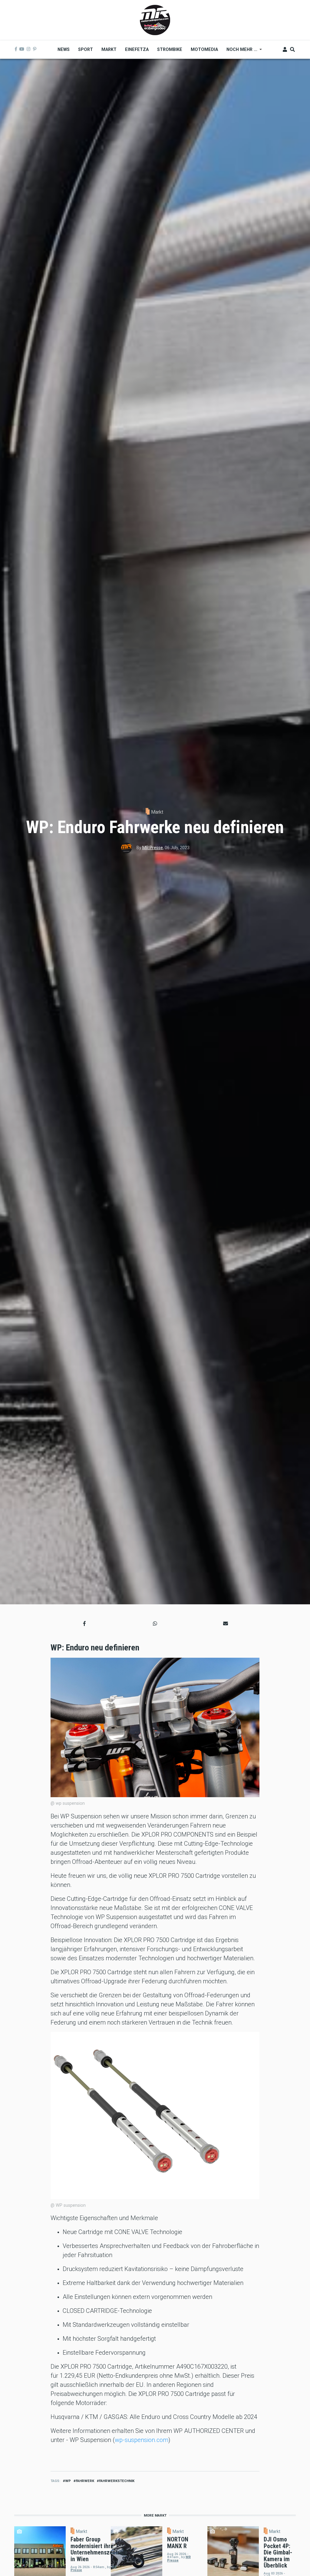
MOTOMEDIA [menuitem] (204, 49)
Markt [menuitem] (109, 49)
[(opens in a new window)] (16, 49)
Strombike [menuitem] (170, 49)
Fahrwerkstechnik (117, 2481)
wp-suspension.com (142, 2440)
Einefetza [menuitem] (137, 49)
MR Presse (153, 848)
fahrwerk (85, 2481)
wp (68, 2481)
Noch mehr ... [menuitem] (240, 52)
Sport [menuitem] (86, 49)
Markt (157, 812)
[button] (84, 1623)
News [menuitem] (64, 49)
